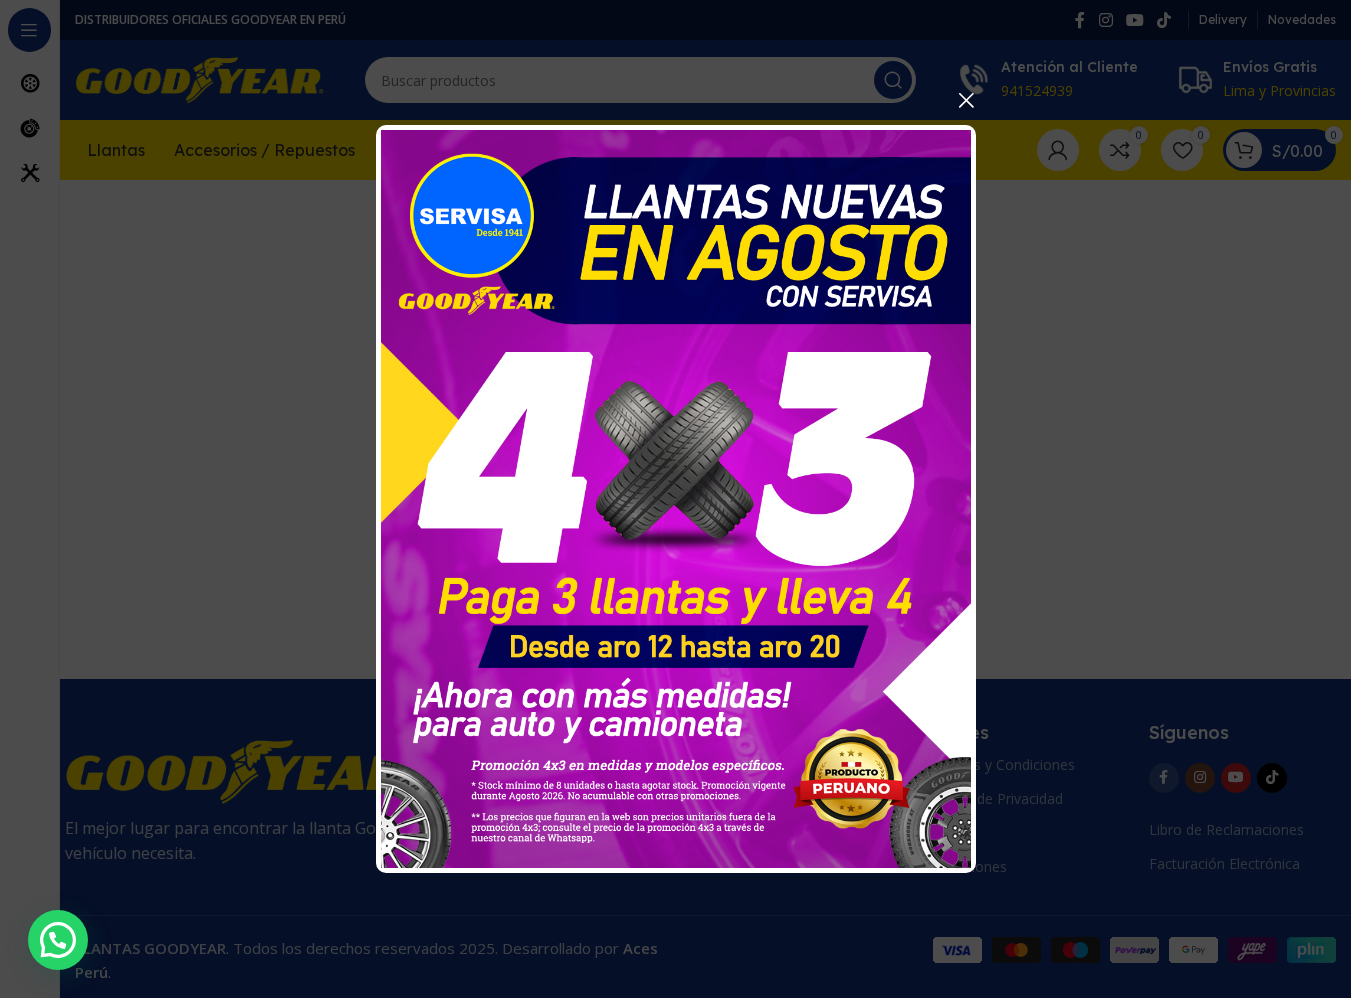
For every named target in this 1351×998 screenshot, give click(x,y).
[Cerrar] (966, 100)
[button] (58, 940)
